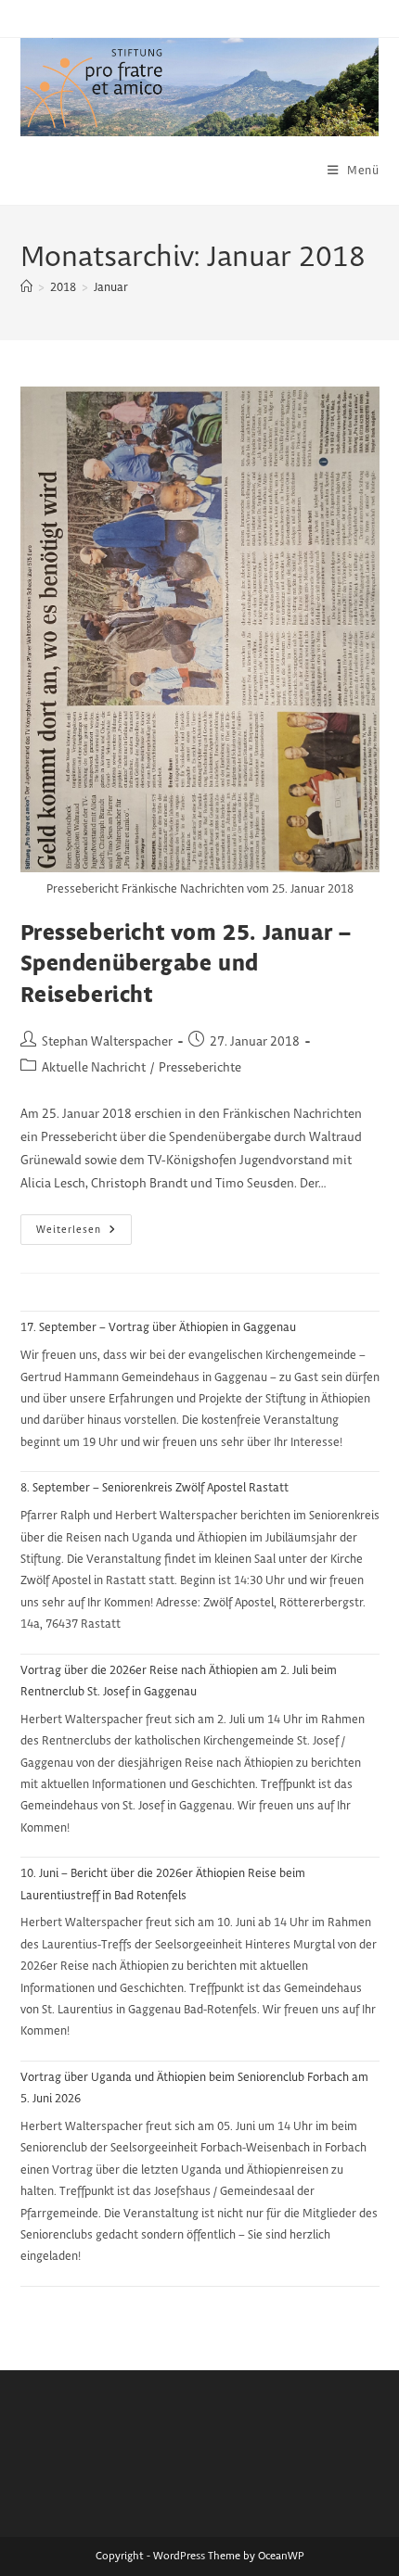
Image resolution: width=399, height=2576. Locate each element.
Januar (111, 287)
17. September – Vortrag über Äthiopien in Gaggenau (158, 1327)
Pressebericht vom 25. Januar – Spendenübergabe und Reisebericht (186, 965)
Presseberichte (200, 1068)
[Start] (26, 287)
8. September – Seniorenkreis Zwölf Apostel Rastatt (154, 1488)
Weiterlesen (84, 1234)
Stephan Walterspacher (107, 1042)
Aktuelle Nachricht (94, 1068)
